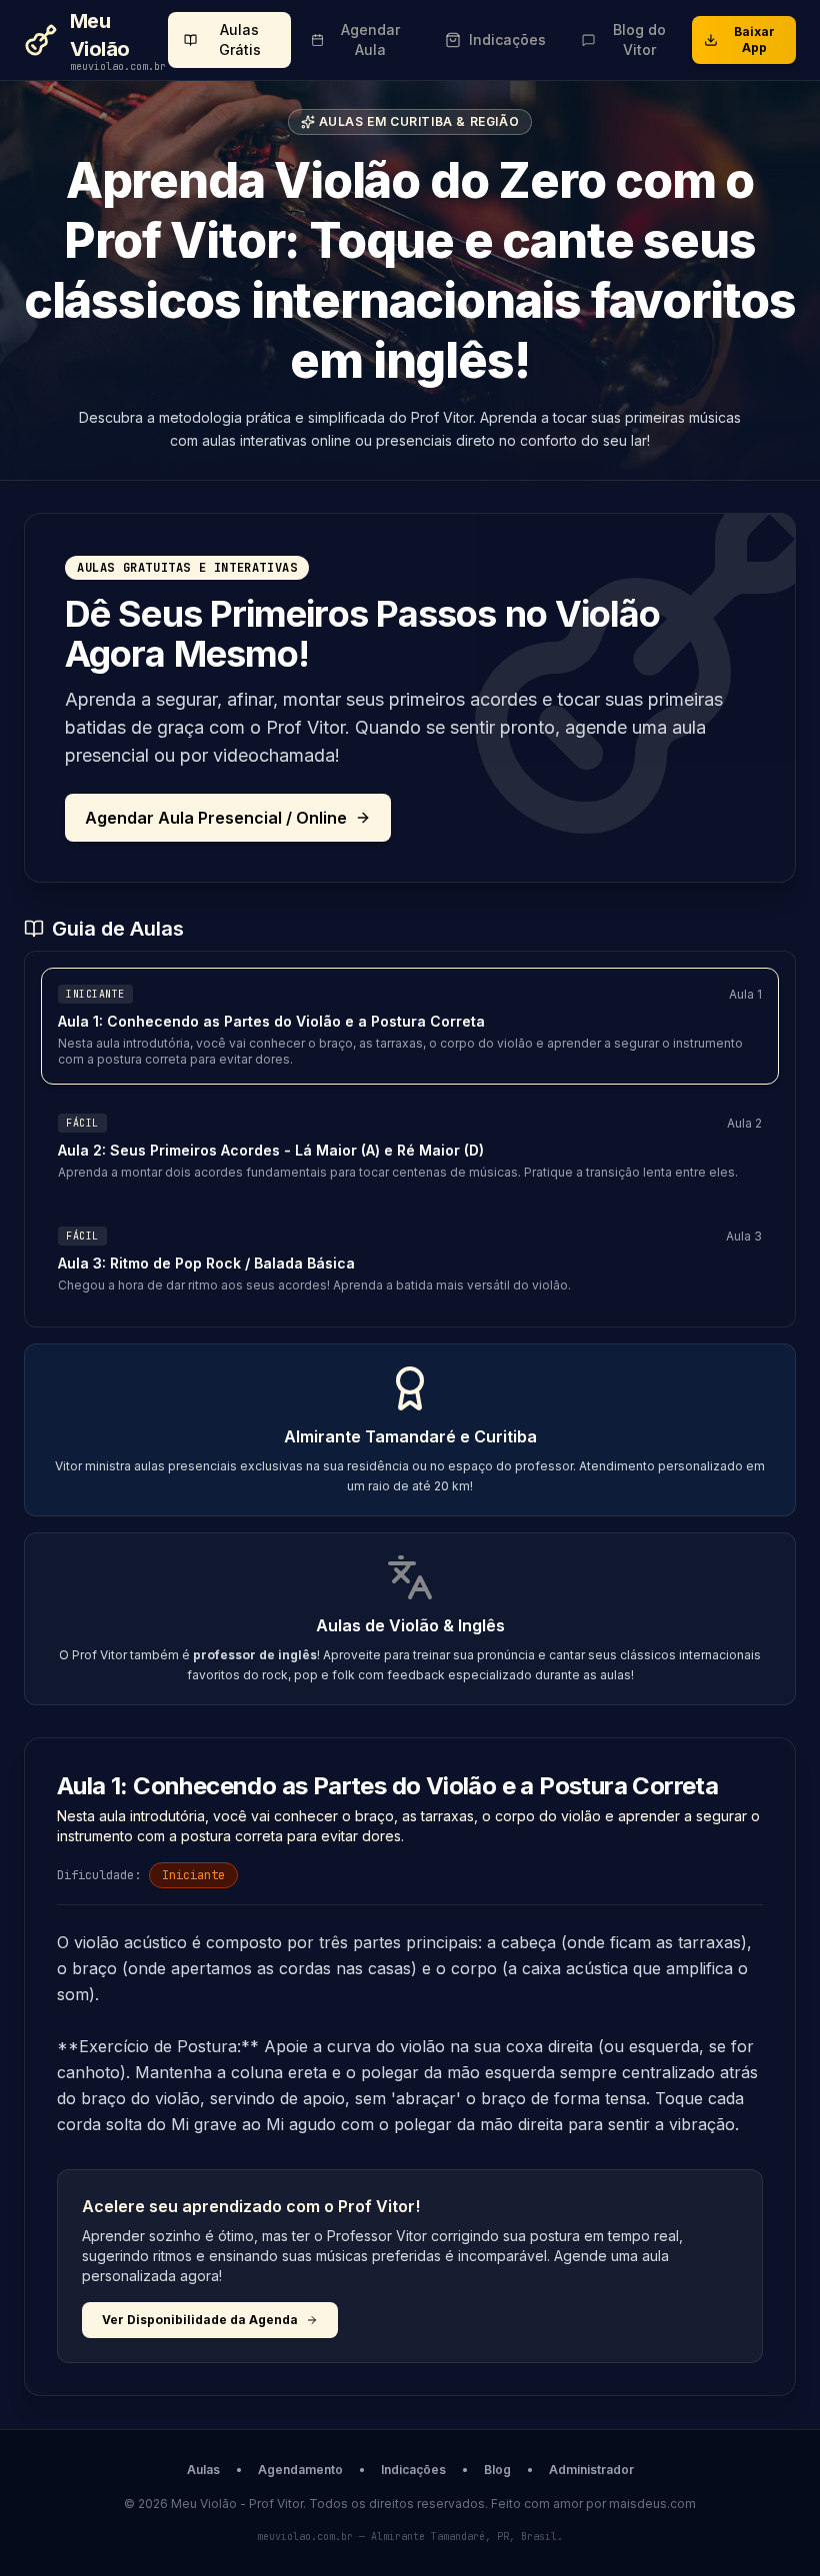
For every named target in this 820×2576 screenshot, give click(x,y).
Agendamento (300, 2470)
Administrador (591, 2470)
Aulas (203, 2470)
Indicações (413, 2470)
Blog (497, 2470)
